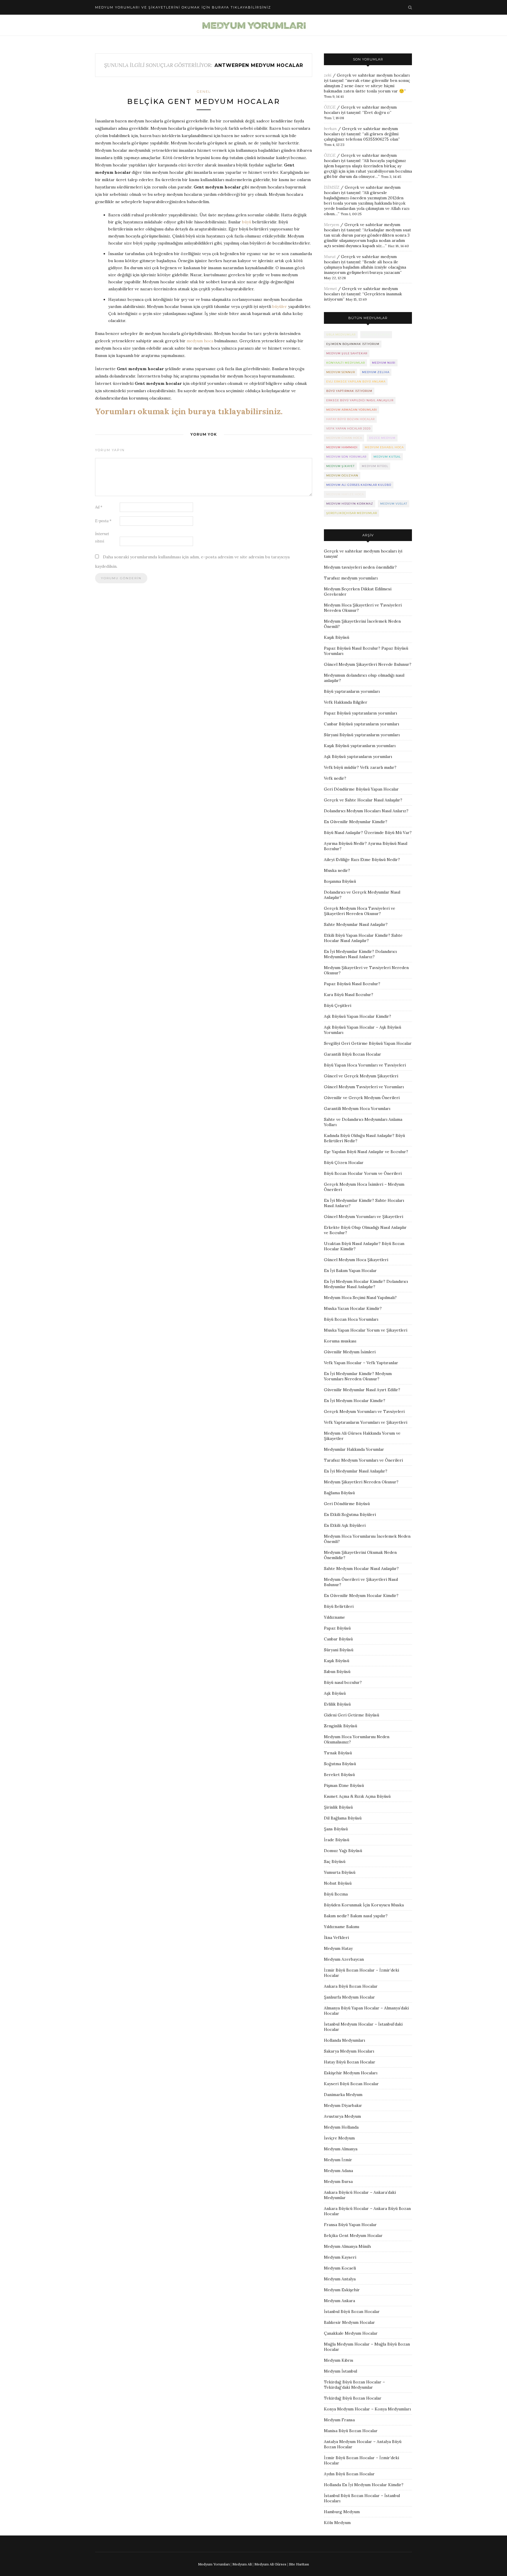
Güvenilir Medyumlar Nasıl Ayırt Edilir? (362, 1390)
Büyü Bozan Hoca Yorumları (351, 1319)
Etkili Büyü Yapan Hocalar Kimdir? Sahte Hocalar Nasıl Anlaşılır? (363, 938)
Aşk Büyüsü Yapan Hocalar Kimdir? (358, 1016)
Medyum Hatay (338, 1948)
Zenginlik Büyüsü (340, 1726)
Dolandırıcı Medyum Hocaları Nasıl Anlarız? (366, 811)
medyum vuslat (394, 504)
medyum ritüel (375, 466)
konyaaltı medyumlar (346, 363)
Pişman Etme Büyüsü (344, 1785)
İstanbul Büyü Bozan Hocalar (352, 2312)
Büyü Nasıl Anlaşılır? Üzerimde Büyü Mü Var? (368, 833)
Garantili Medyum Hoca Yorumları (357, 1108)
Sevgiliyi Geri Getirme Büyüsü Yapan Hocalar (368, 1043)
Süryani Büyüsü (339, 1650)
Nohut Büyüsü (338, 1883)
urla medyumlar (341, 335)
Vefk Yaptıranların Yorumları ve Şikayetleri (366, 1422)
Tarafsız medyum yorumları (351, 578)
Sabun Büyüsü (337, 1672)
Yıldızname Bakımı (342, 1927)
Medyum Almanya (341, 2149)
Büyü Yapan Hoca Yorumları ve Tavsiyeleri (365, 1065)
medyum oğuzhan (342, 475)
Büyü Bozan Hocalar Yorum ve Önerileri (363, 1173)
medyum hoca (200, 341)
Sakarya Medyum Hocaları (349, 2051)
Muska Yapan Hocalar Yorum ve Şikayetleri (366, 1330)
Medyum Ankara (339, 2301)
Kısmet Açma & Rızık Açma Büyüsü (357, 1796)
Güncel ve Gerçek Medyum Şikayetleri (361, 1076)
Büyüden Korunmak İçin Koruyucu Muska (364, 1905)
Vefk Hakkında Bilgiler (346, 702)
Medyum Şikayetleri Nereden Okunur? (361, 1482)
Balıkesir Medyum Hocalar (349, 2322)
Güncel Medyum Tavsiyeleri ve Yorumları (364, 1087)
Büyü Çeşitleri (338, 1005)
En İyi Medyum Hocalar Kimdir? (355, 1401)
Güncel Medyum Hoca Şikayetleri (356, 1260)
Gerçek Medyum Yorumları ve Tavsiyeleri (364, 1411)
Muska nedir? (337, 870)
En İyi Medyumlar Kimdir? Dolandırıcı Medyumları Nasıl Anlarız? (360, 954)
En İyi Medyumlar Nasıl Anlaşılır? (356, 1471)
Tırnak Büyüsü (338, 1753)
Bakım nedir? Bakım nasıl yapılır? (356, 1916)
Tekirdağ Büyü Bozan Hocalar (353, 2398)
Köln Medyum (337, 2523)
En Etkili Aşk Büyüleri (345, 1525)
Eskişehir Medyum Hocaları (351, 2073)
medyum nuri (384, 363)
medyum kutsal (387, 457)
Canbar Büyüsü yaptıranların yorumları (361, 724)
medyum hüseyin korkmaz (350, 504)
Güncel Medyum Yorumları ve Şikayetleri (364, 1217)
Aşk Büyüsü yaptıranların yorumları (358, 757)
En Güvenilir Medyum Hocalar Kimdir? (361, 1596)
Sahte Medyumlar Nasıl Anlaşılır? (356, 924)
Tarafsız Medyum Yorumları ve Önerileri (363, 1460)
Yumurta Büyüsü (340, 1872)
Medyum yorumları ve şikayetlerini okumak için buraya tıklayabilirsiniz (183, 7)
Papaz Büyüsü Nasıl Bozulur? (352, 984)
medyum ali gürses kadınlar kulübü (359, 485)
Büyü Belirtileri (339, 1606)
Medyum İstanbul (340, 2371)
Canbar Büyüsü (338, 1639)
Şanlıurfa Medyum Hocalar (349, 1997)
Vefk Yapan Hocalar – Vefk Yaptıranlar (361, 1363)
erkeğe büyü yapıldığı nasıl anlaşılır (360, 400)
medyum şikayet (340, 466)
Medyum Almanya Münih (347, 2246)
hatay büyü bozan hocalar (350, 419)
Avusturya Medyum (342, 2116)
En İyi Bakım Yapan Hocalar (350, 1271)
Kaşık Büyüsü (337, 637)
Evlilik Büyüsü (337, 1704)
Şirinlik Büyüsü (338, 1807)
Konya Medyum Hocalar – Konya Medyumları (367, 2409)
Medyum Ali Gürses (270, 2564)
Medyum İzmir (338, 2160)
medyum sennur (341, 372)
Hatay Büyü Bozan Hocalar (350, 2062)
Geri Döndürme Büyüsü (347, 1504)
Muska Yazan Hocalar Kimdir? (353, 1308)
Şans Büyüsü (336, 1829)
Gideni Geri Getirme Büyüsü (351, 1715)
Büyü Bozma (336, 1894)
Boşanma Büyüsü (340, 881)
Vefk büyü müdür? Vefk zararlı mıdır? (360, 767)
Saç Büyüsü (335, 1861)
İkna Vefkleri (336, 1938)
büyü (247, 222)
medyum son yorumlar (346, 457)
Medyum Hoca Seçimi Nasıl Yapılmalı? (360, 1298)
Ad (99, 507)
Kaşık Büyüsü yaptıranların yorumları (360, 746)
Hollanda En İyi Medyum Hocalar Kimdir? (364, 2485)
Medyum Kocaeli (340, 2268)
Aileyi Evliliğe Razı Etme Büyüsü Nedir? (362, 860)
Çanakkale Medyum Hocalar (351, 2333)
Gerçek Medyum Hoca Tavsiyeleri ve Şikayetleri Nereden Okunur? (360, 911)
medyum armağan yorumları (352, 410)
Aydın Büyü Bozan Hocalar (349, 2474)
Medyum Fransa (339, 2420)
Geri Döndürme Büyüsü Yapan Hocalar (361, 789)
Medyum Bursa (338, 2181)
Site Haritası (299, 2564)
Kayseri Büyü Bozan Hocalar (351, 2084)
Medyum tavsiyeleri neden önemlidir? (360, 567)
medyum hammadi (342, 447)
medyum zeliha (376, 372)
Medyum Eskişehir (342, 2290)
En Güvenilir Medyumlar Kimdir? (356, 822)
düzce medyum (382, 438)
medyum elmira (376, 335)
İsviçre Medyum (339, 2138)
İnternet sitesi (102, 538)
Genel (204, 92)
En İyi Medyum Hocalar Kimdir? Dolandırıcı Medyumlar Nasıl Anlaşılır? (366, 1284)
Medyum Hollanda (341, 2127)
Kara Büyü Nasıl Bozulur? (349, 995)
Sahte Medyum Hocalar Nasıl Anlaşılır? (361, 1568)
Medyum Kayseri (340, 2257)
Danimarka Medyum (343, 2095)
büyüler (280, 306)
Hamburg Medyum (342, 2512)
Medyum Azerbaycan (344, 1959)
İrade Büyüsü (337, 1840)
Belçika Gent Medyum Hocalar (204, 101)
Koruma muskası (340, 1341)
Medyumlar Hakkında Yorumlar (354, 1449)
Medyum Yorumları (214, 2564)
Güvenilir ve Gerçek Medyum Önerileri (362, 1098)
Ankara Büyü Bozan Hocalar (351, 1986)
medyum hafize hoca (345, 494)
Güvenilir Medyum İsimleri (350, 1352)
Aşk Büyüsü (335, 1693)
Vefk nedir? (335, 778)
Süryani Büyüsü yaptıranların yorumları (362, 735)
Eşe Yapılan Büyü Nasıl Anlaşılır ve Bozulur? (366, 1152)
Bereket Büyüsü (339, 1775)
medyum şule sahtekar (347, 353)
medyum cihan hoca (344, 438)
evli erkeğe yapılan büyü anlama (356, 381)
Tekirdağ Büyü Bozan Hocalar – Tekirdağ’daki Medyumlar (354, 2385)
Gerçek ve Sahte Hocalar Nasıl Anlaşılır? (363, 800)
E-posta (103, 521)
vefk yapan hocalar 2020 (348, 428)
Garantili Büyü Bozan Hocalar (353, 1054)
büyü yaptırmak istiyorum (349, 391)
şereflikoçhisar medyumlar (352, 513)
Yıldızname (334, 1617)
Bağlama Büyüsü (339, 1493)
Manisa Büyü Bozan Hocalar (351, 2431)
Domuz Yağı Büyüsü (343, 1851)
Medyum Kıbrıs (339, 2360)
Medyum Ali (242, 2564)
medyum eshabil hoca (384, 447)
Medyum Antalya (340, 2279)
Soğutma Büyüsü (340, 1764)
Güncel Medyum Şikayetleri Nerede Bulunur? (368, 664)
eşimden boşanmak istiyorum (353, 344)
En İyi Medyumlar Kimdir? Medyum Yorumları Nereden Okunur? (358, 1376)
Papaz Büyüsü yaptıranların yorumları (360, 713)
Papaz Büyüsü (337, 1628)
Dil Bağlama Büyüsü (343, 1818)
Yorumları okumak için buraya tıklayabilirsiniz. (189, 411)
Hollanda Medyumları (344, 2040)
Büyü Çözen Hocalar (344, 1163)
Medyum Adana (338, 2171)
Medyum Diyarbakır (343, 2105)
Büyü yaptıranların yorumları (352, 691)
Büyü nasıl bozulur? (343, 1682)
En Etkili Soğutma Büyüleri (350, 1514)
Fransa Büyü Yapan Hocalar (350, 2225)
